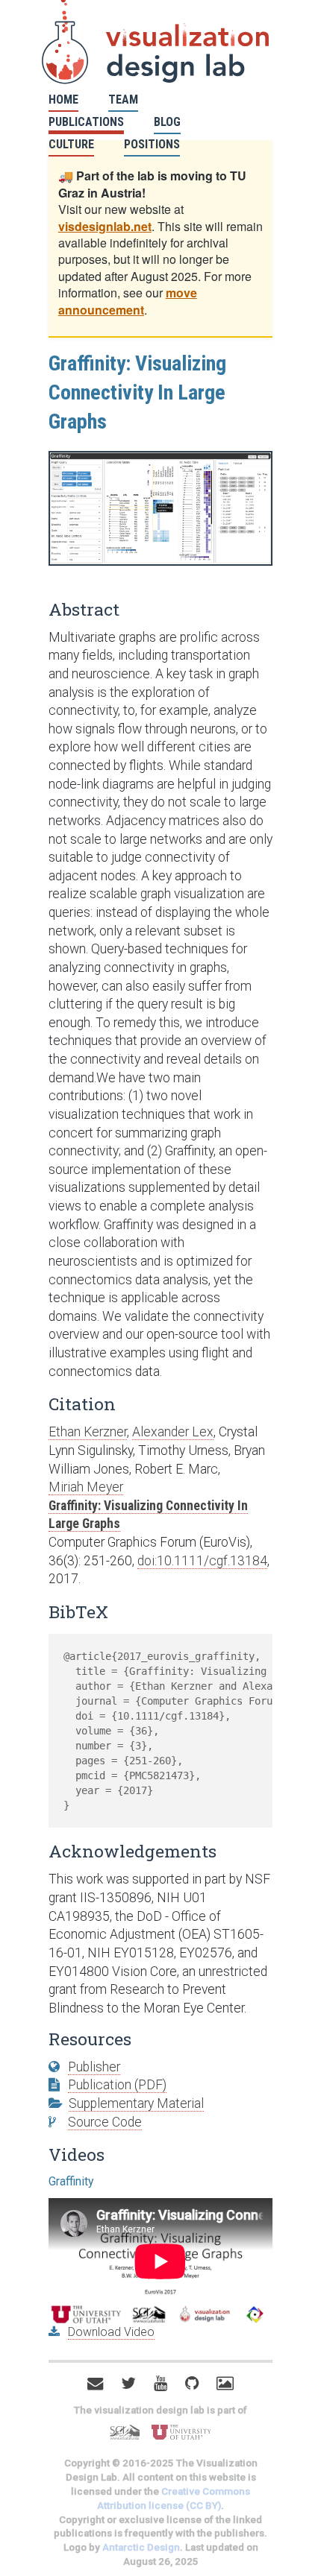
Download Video (111, 2332)
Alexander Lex (173, 1432)
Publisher (94, 2067)
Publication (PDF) (117, 2085)
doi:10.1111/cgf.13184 (202, 1561)
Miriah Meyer (86, 1487)
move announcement (128, 301)
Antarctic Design (141, 2547)
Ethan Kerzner (88, 1432)
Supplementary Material (136, 2103)
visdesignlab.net (105, 226)
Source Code (105, 2122)
